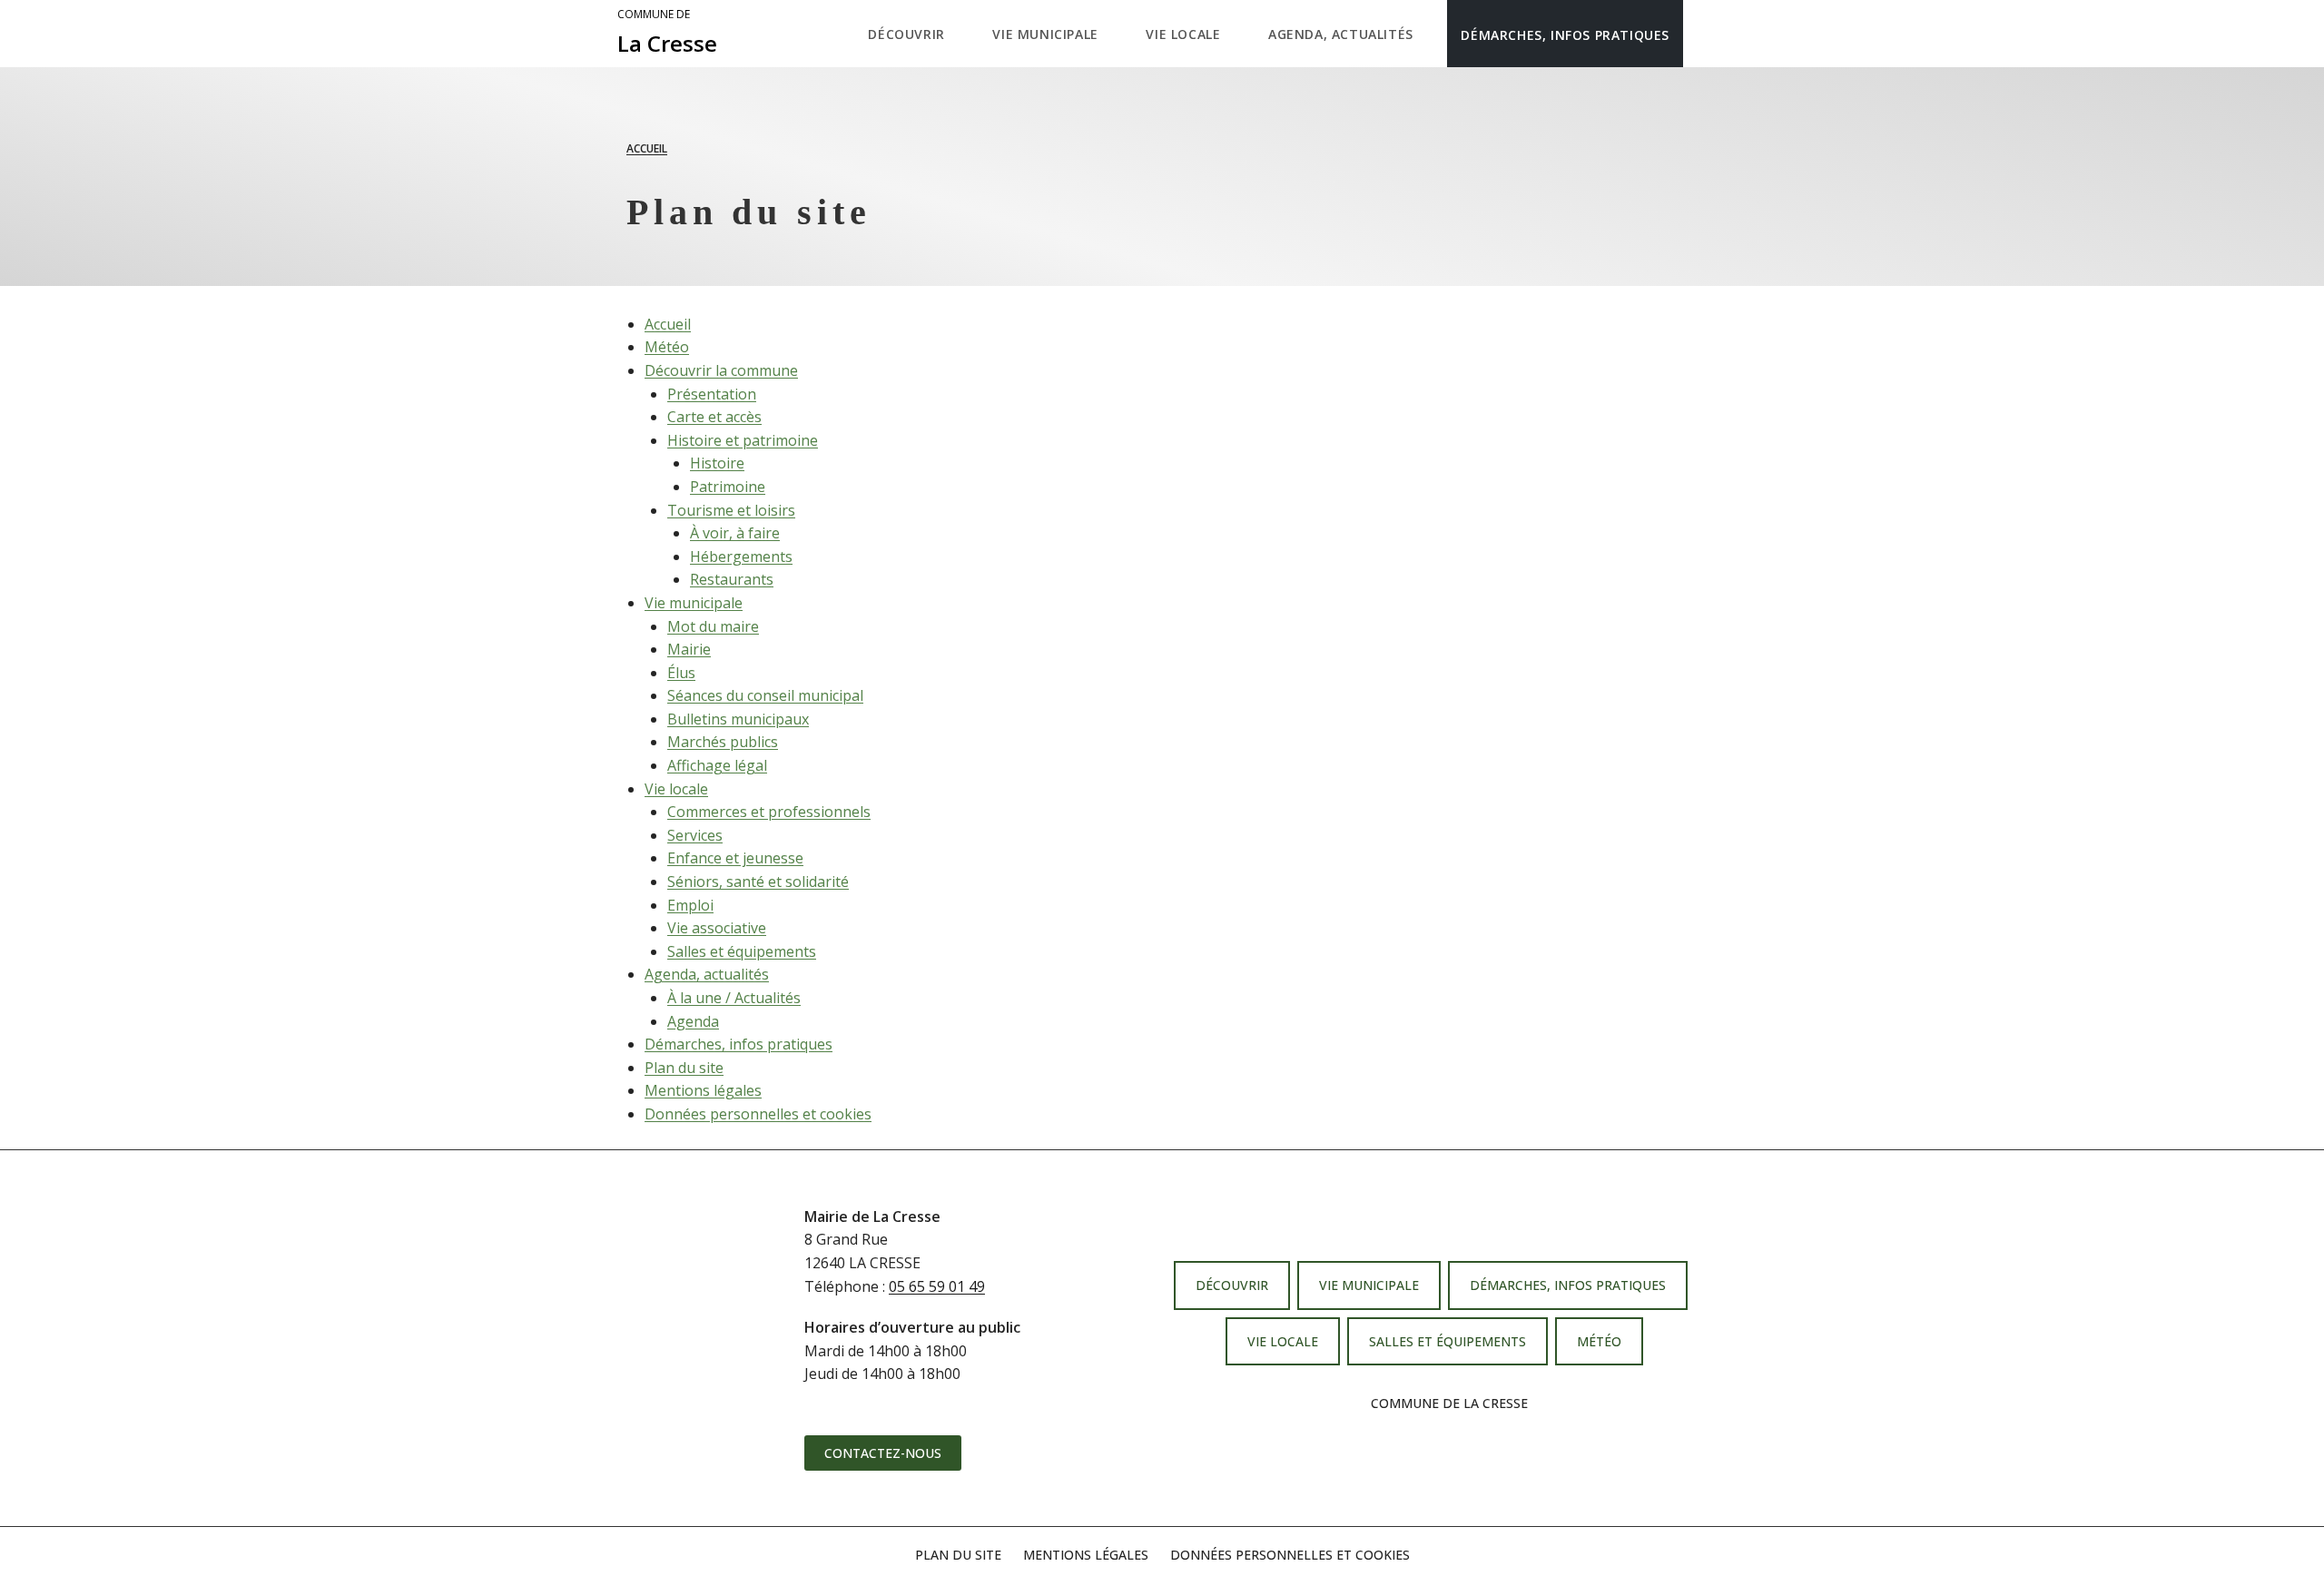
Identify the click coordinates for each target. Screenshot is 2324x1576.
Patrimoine (728, 487)
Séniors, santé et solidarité (758, 882)
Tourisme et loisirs (731, 510)
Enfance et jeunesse (735, 858)
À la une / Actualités (734, 998)
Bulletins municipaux (738, 719)
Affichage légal (717, 765)
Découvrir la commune (721, 370)
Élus (681, 673)
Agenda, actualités (707, 974)
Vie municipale (694, 603)
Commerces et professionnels (769, 812)
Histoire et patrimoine (743, 440)
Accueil (647, 148)
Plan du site (684, 1068)
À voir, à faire (735, 533)
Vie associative (717, 928)
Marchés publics (723, 742)
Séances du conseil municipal (765, 695)
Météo (667, 347)
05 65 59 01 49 (937, 1286)
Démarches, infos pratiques (739, 1044)
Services (695, 835)
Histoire (717, 463)
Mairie (689, 649)
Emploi (690, 905)
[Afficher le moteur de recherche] (1702, 34)
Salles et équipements (742, 951)
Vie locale (676, 789)
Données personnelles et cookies (758, 1114)
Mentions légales (703, 1090)
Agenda (693, 1021)
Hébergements (741, 557)
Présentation (712, 394)
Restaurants (732, 579)
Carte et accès (714, 417)
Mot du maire (713, 626)
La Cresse (667, 33)
